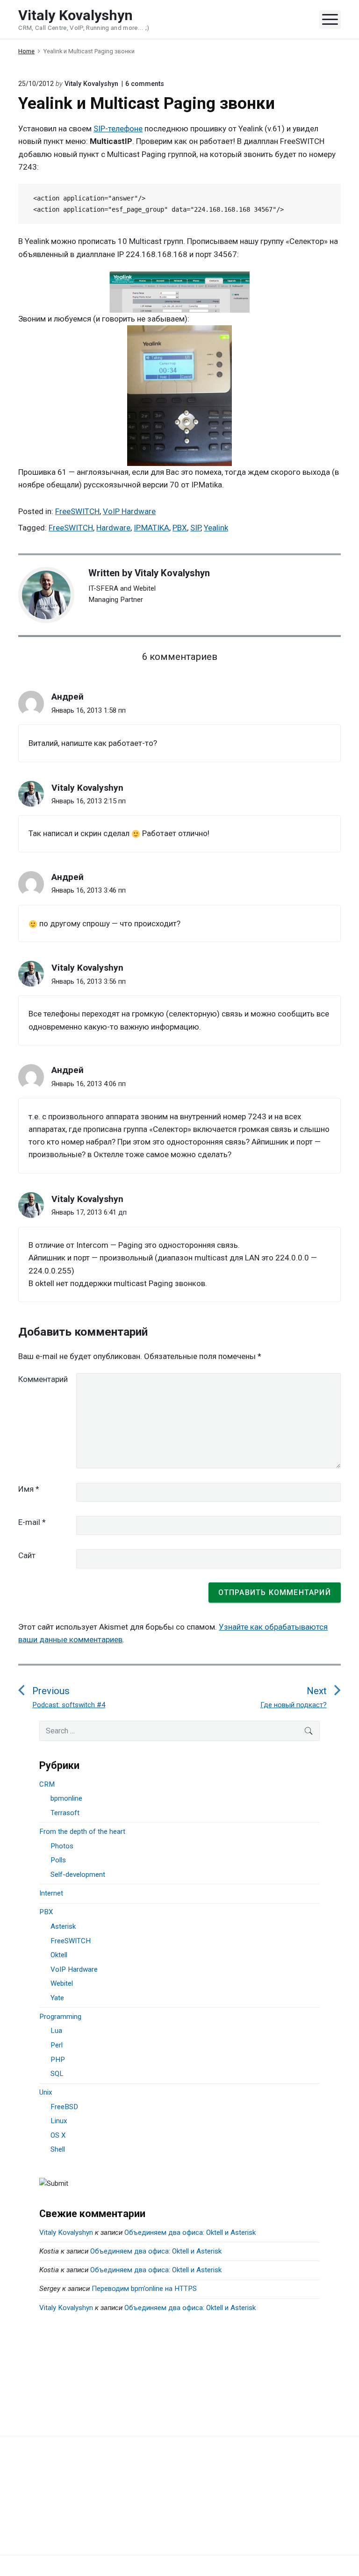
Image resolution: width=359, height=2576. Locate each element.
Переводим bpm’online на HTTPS (144, 2289)
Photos (62, 1846)
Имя (29, 1489)
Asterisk (63, 1926)
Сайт (27, 1555)
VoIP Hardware (129, 511)
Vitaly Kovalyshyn (172, 573)
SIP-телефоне (118, 129)
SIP (195, 528)
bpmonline (66, 1798)
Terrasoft (65, 1813)
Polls (58, 1860)
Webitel (62, 1983)
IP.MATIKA (151, 528)
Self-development (78, 1875)
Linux (59, 2121)
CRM (47, 1784)
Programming (60, 2017)
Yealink (216, 528)
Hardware (113, 528)
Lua (56, 2031)
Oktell (59, 1955)
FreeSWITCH (77, 511)
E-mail (32, 1522)
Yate (57, 1998)
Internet (51, 1893)
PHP (58, 2060)
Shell (58, 2149)
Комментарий (43, 1379)
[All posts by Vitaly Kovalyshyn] (51, 595)
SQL (57, 2074)
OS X (58, 2135)
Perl (57, 2045)
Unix (46, 2092)
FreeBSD (64, 2107)
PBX (180, 528)
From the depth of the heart (82, 1832)
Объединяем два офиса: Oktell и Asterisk (190, 2233)
